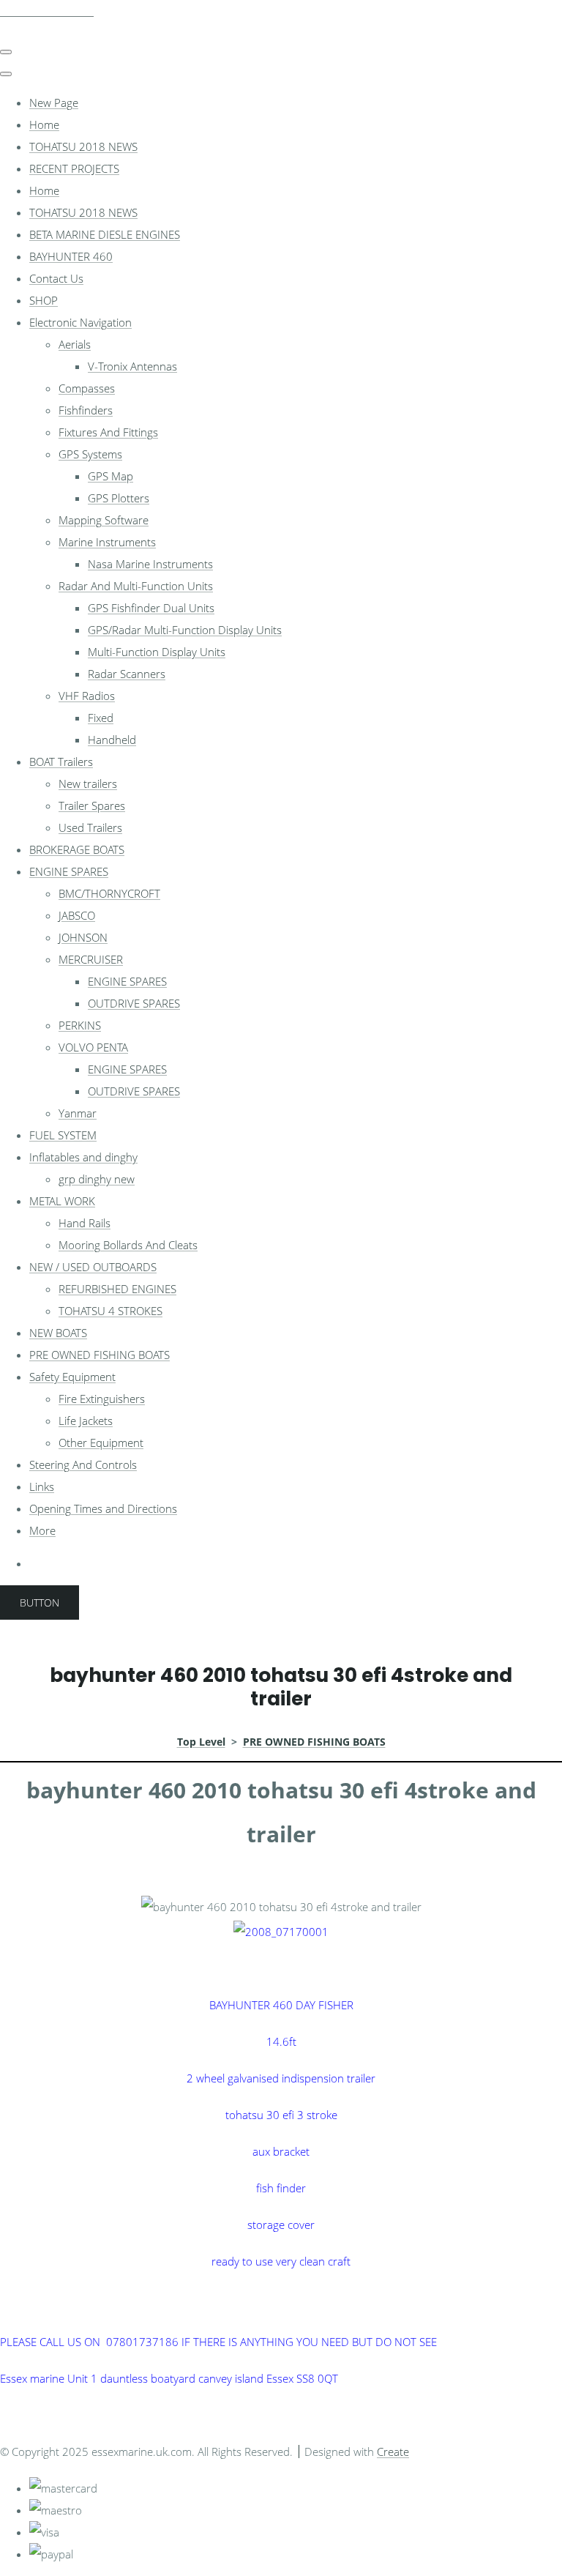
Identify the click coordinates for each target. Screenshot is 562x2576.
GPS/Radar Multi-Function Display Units (185, 630)
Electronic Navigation (80, 322)
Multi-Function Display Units (157, 652)
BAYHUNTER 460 (71, 256)
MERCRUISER (91, 959)
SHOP (44, 300)
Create (393, 2452)
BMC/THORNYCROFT (109, 893)
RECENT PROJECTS (74, 168)
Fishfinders (86, 410)
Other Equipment (101, 1443)
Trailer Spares (92, 805)
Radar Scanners (127, 674)
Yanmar (78, 1113)
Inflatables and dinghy (83, 1157)
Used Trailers (90, 827)
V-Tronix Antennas (132, 366)
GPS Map (110, 476)
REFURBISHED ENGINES (117, 1289)
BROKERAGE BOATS (77, 849)
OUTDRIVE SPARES (134, 1003)
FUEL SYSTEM (63, 1135)
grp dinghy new (97, 1179)
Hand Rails (85, 1223)
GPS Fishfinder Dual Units (151, 608)
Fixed (101, 718)
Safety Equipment (72, 1377)
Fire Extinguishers (102, 1399)
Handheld (112, 740)
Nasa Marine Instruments (150, 564)
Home (44, 124)
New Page (54, 103)
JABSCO (77, 915)
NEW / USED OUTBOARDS (93, 1267)
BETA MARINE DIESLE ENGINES (105, 234)
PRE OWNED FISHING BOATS (100, 1355)
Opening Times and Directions (103, 1508)
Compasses (87, 388)
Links (42, 1486)
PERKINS (80, 1025)
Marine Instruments (107, 542)
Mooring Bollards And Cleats (128, 1245)
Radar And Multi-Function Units (136, 586)
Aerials (75, 344)
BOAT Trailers (61, 762)
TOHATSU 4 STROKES (110, 1311)
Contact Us (56, 278)
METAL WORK (62, 1201)
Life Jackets (86, 1421)
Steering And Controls (83, 1464)
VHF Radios (87, 696)
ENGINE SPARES (69, 871)
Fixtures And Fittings (108, 432)
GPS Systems (90, 454)
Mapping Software (104, 520)
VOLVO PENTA (93, 1047)
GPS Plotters (119, 498)
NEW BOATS (58, 1333)
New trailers (88, 783)
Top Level (201, 1742)
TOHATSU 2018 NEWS (83, 146)
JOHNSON (83, 937)
